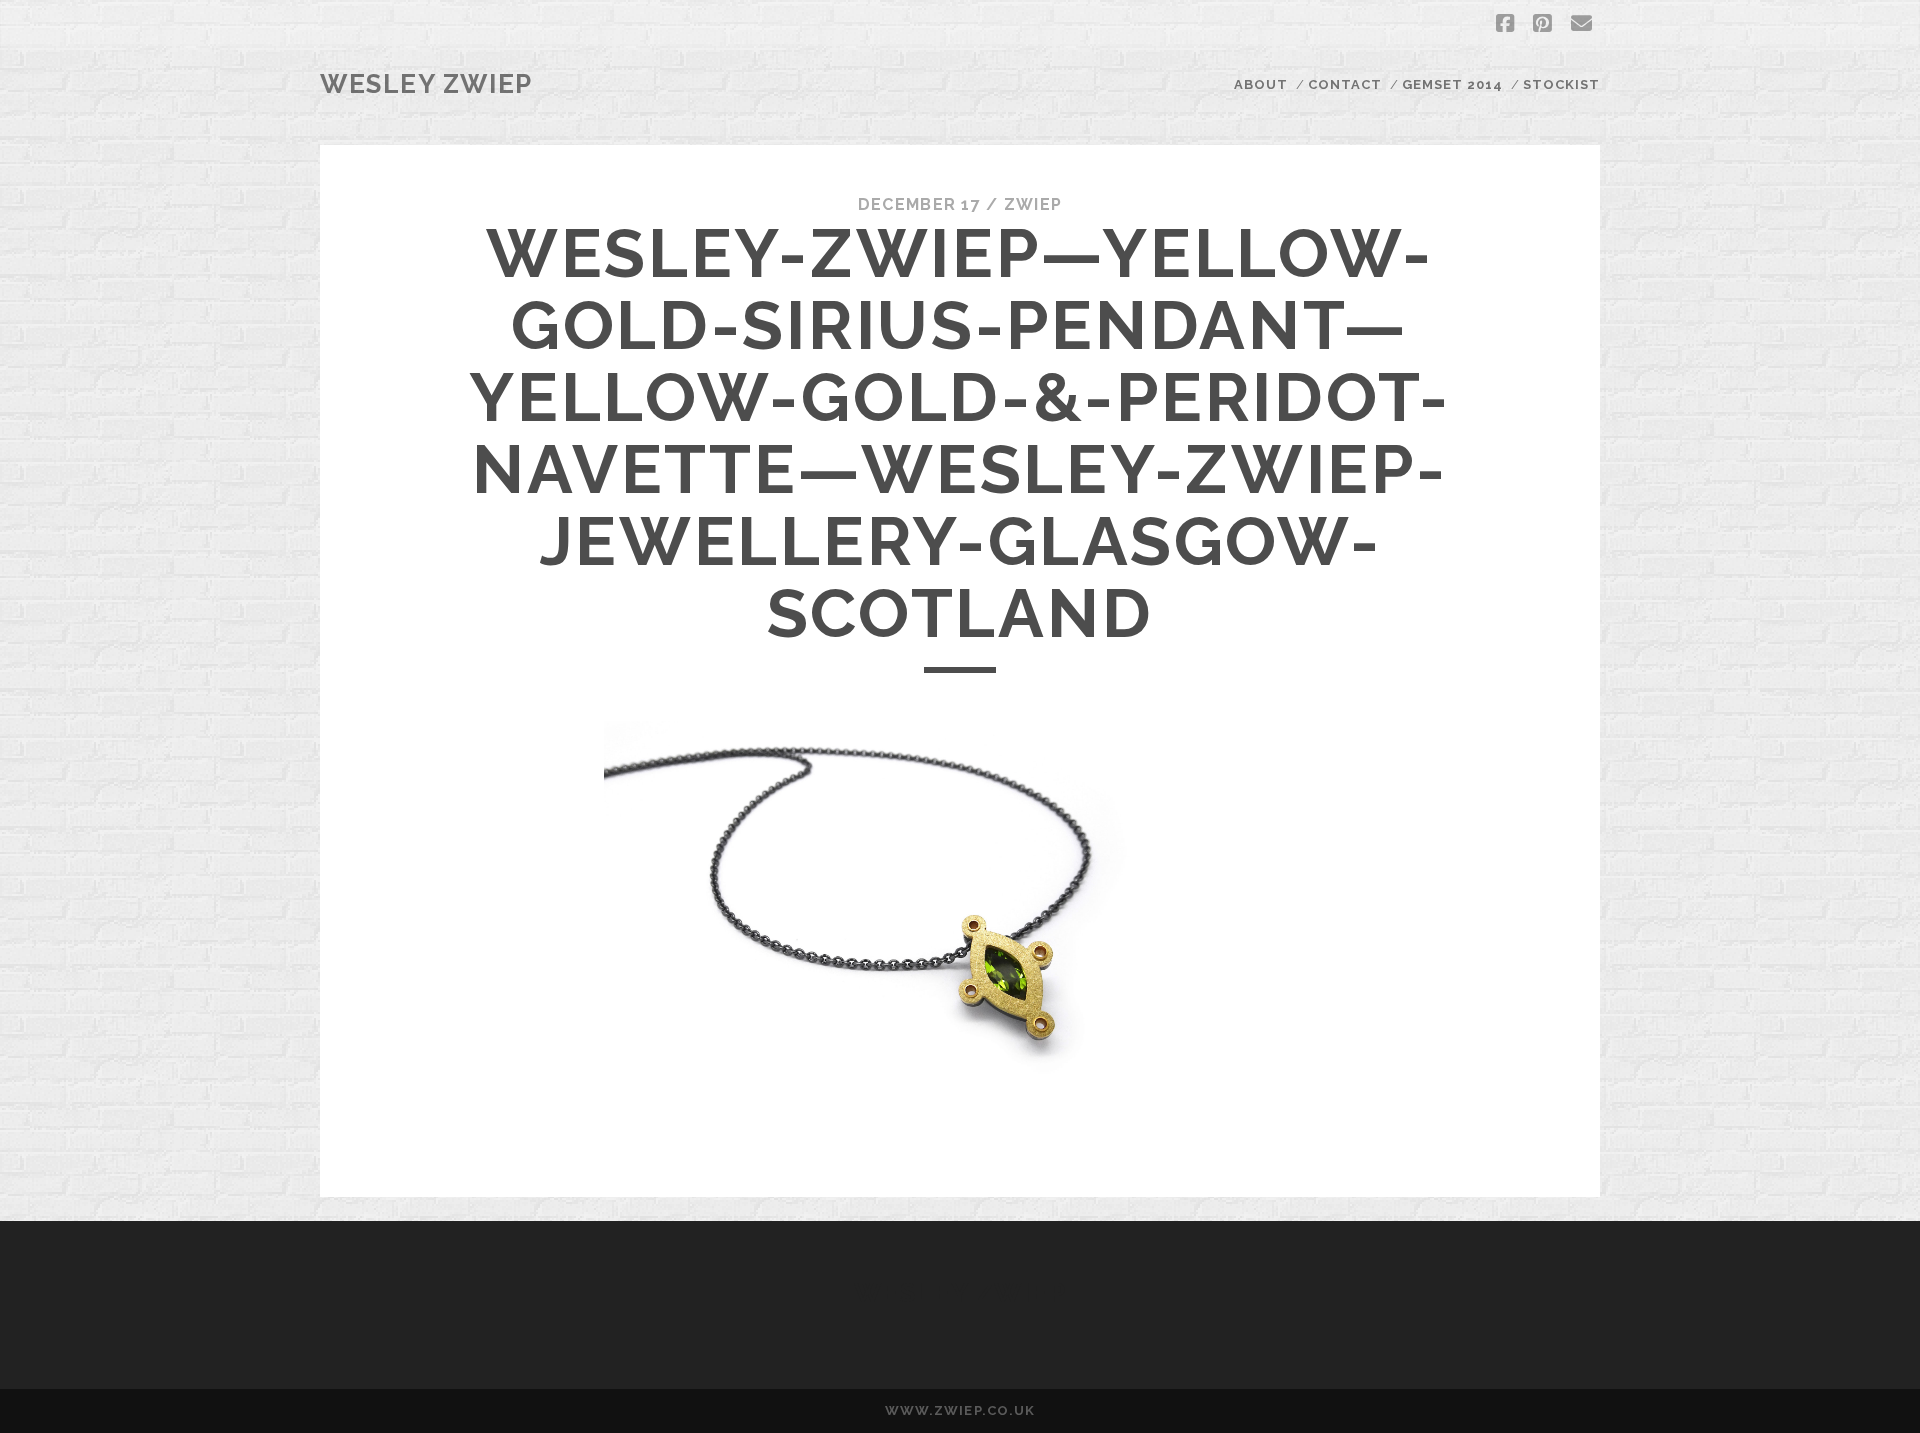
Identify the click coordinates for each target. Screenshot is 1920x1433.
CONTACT (1345, 84)
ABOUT (1261, 84)
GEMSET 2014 (1452, 84)
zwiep (1033, 204)
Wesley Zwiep (426, 84)
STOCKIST (1561, 84)
